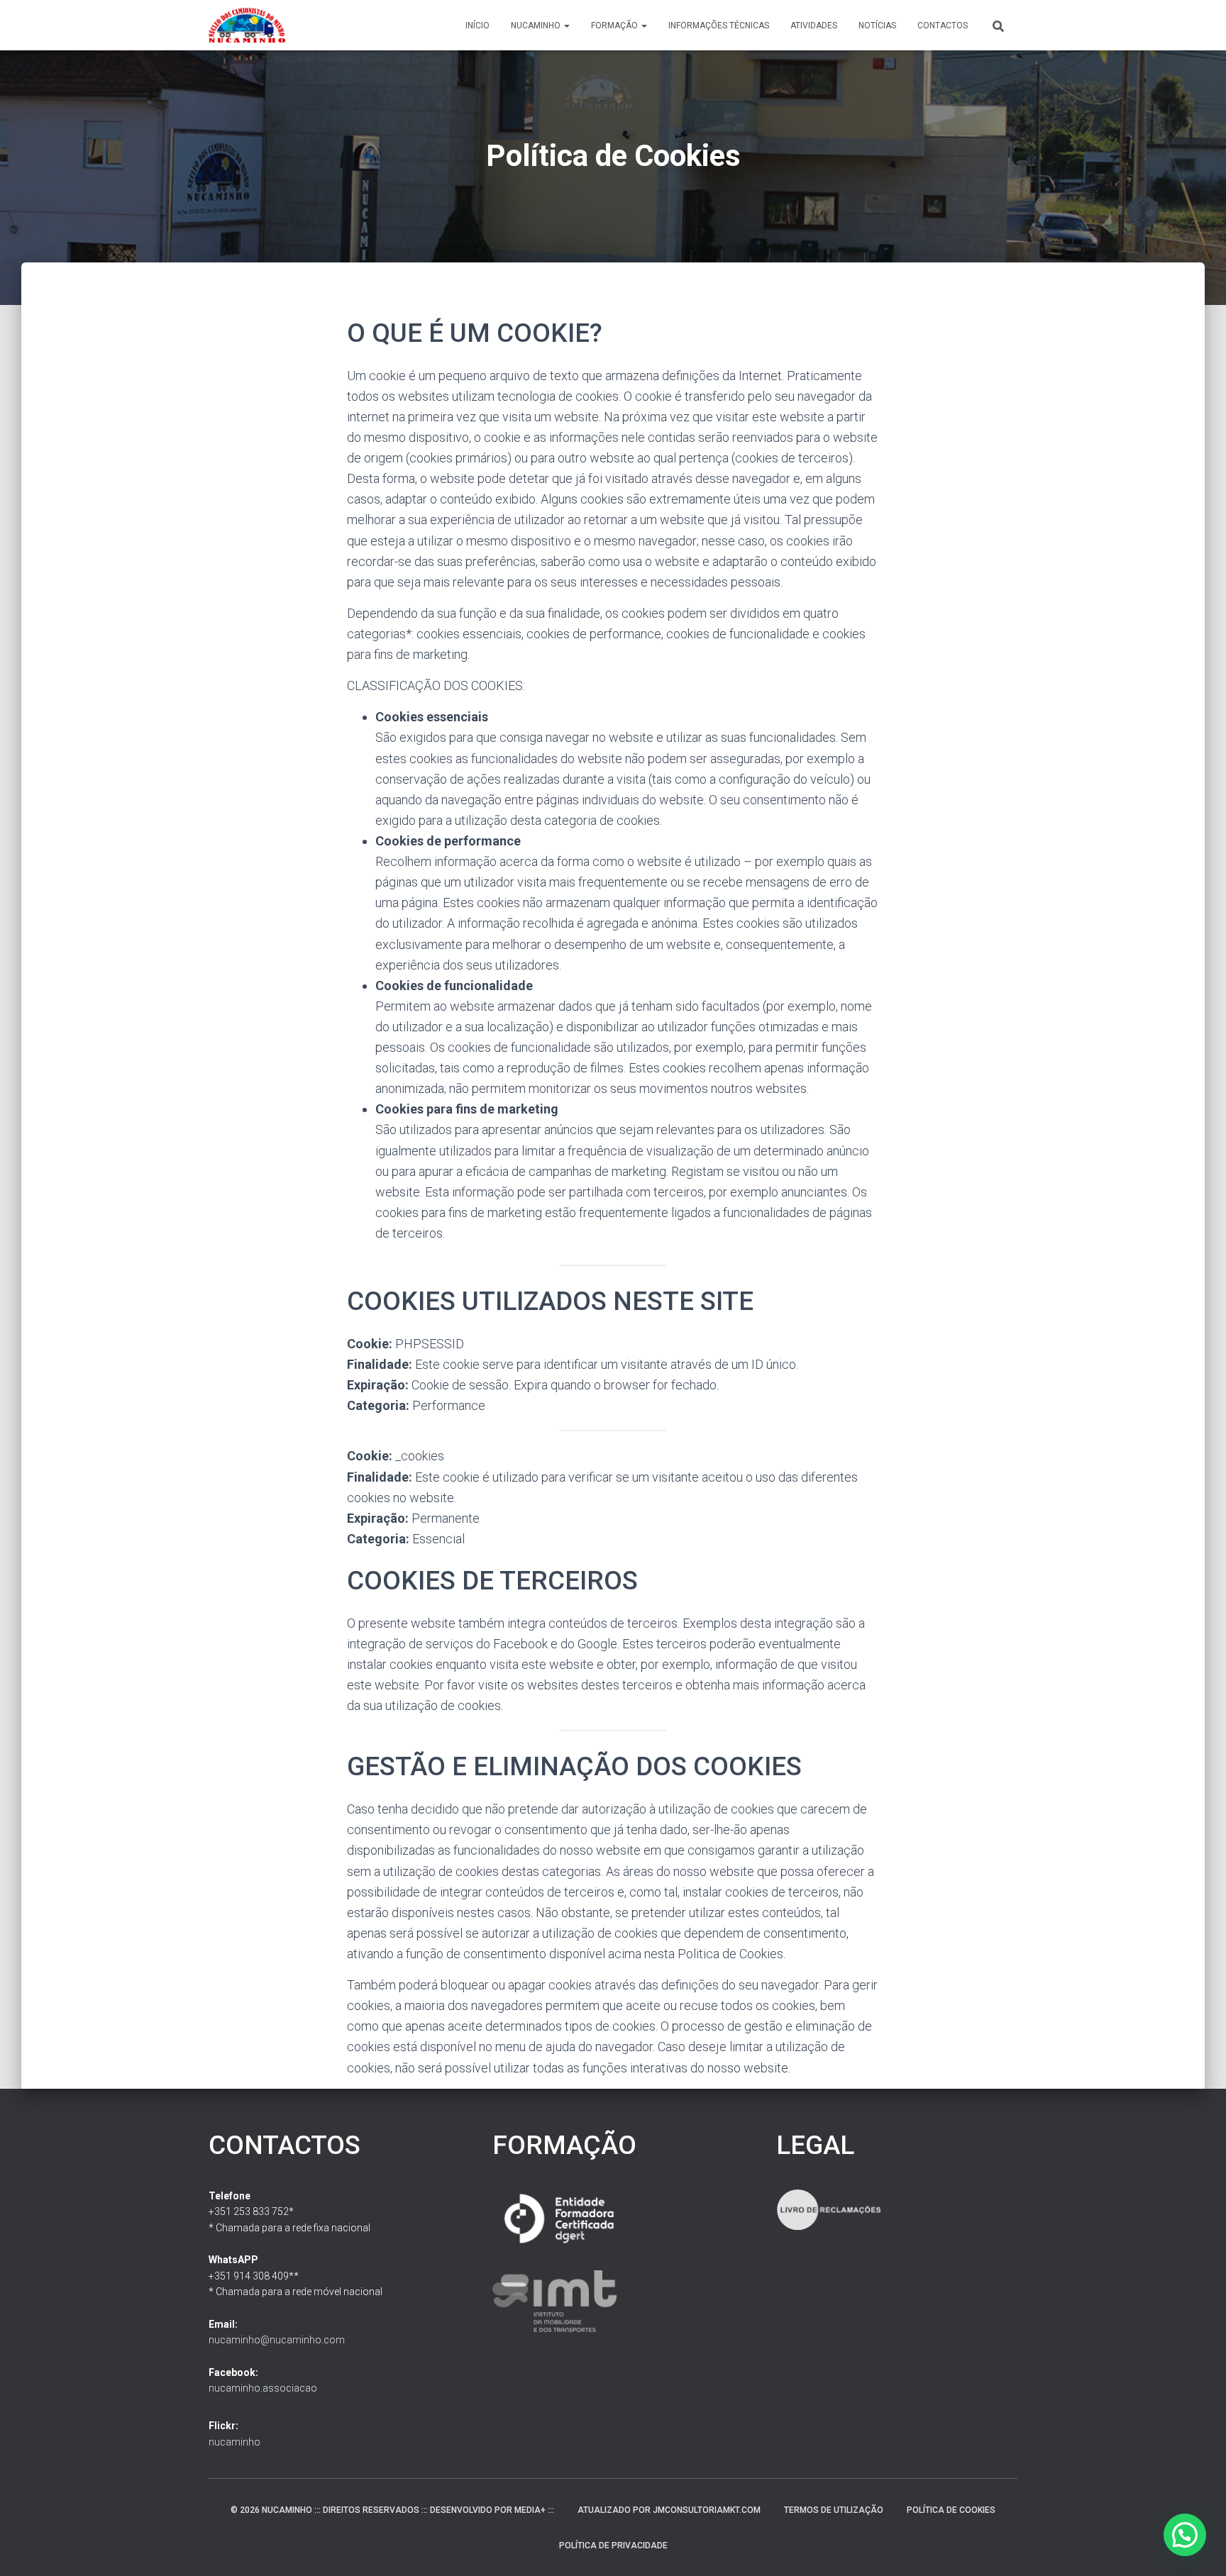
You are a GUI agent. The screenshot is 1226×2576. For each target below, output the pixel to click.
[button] (566, 26)
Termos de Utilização (834, 2510)
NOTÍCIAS (877, 26)
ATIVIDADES (814, 26)
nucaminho (234, 2442)
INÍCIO (477, 26)
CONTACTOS (943, 26)
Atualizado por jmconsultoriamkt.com (669, 2510)
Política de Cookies (951, 2510)
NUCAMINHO (537, 26)
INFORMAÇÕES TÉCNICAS (719, 26)
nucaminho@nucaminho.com (277, 2340)
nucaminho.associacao (263, 2388)
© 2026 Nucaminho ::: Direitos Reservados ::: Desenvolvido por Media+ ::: (392, 2510)
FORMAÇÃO (615, 26)
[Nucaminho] (247, 26)
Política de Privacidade (613, 2546)
